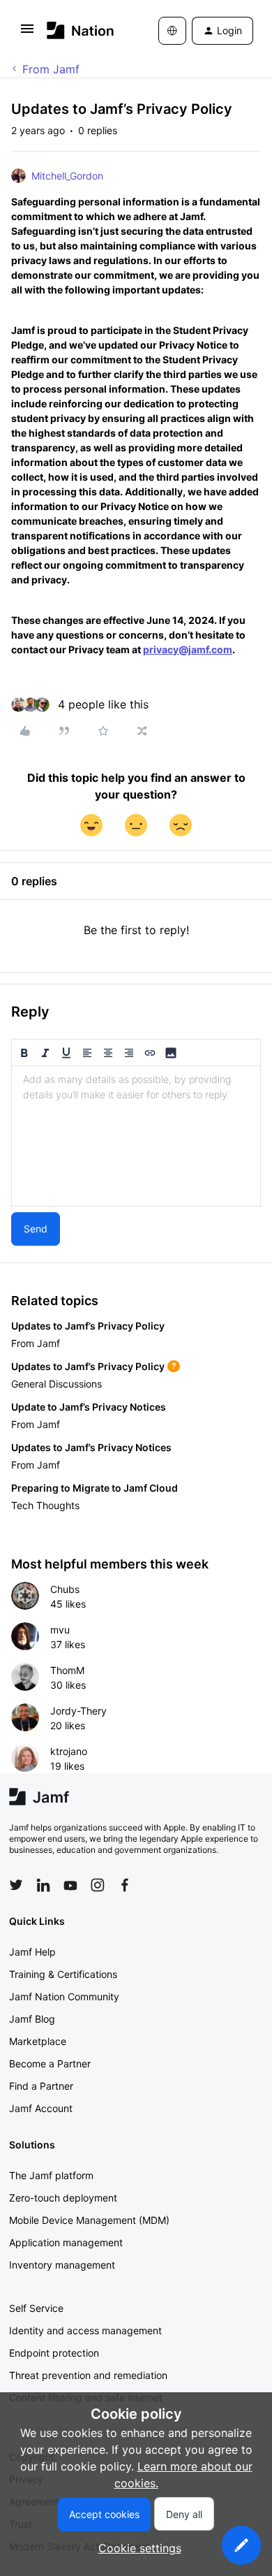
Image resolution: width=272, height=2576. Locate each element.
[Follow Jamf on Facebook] (125, 1885)
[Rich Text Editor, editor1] (136, 1136)
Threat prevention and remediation (88, 2375)
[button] (27, 33)
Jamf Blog (32, 2019)
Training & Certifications (63, 1974)
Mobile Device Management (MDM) (89, 2220)
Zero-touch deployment (63, 2198)
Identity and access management (85, 2330)
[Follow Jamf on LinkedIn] (43, 1885)
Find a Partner (41, 2086)
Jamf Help (32, 1952)
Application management (66, 2242)
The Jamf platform (51, 2175)
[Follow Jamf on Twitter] (16, 1885)
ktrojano (69, 1751)
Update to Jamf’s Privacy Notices (89, 1407)
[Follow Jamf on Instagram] (98, 1885)
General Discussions (56, 1384)
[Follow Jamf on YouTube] (70, 1885)
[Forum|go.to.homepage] (81, 30)
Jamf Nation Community (64, 1996)
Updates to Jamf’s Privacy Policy (88, 1326)
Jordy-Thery (78, 1711)
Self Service (36, 2308)
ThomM (67, 1670)
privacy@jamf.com (188, 649)
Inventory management (62, 2265)
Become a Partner (50, 2064)
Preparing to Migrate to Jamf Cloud (95, 1488)
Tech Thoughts (45, 1505)
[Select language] (172, 31)
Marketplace (38, 2041)
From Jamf (51, 69)
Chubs (65, 1589)
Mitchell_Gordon (67, 176)
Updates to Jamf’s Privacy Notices (91, 1447)
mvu (60, 1630)
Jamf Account (41, 2108)
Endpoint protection (54, 2353)
